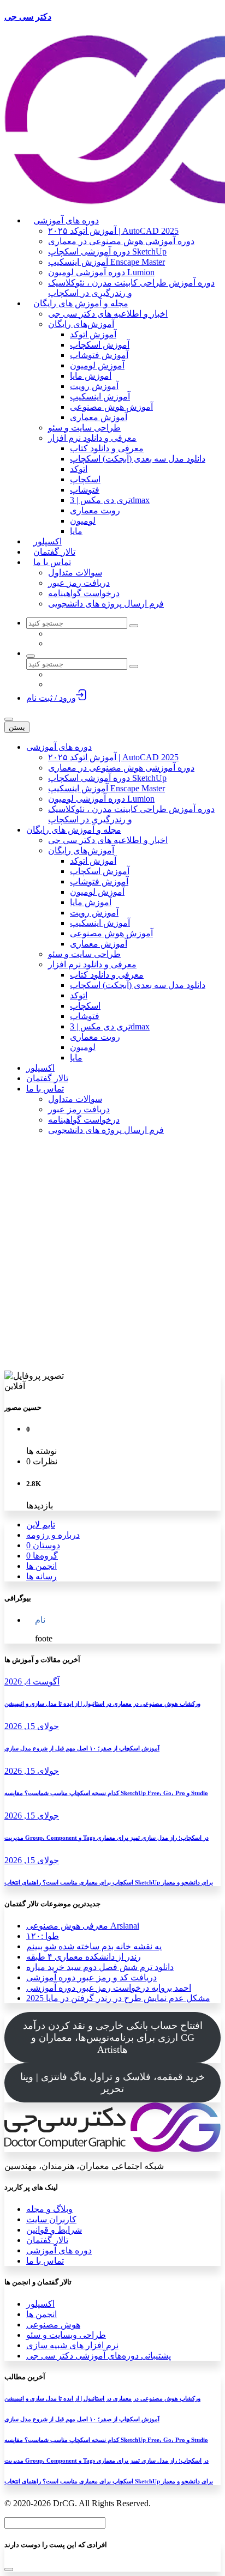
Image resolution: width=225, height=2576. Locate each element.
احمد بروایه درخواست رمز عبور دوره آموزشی (109, 1988)
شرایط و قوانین (54, 2230)
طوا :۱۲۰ (43, 1936)
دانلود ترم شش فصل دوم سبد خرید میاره (100, 1967)
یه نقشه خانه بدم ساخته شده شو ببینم (94, 1946)
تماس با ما (45, 2261)
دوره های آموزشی (59, 2250)
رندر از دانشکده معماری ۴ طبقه (84, 1957)
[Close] (9, 2569)
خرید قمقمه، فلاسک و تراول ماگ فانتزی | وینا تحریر (112, 2083)
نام (40, 1620)
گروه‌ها (42, 1556)
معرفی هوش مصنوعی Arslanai (83, 1926)
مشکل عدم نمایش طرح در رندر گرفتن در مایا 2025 (118, 1998)
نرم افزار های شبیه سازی (72, 2345)
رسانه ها (42, 1576)
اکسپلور (40, 2304)
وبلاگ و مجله (49, 2209)
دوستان (43, 1545)
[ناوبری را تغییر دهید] (9, 719)
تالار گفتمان (47, 2240)
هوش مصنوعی (53, 2325)
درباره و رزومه (53, 1535)
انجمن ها (42, 1566)
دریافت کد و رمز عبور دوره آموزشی (91, 1977)
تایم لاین (41, 1525)
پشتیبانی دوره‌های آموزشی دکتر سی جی (99, 2356)
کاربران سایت (51, 2219)
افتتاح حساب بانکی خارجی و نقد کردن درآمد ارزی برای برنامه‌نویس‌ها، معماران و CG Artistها (113, 2038)
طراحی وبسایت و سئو (66, 2335)
